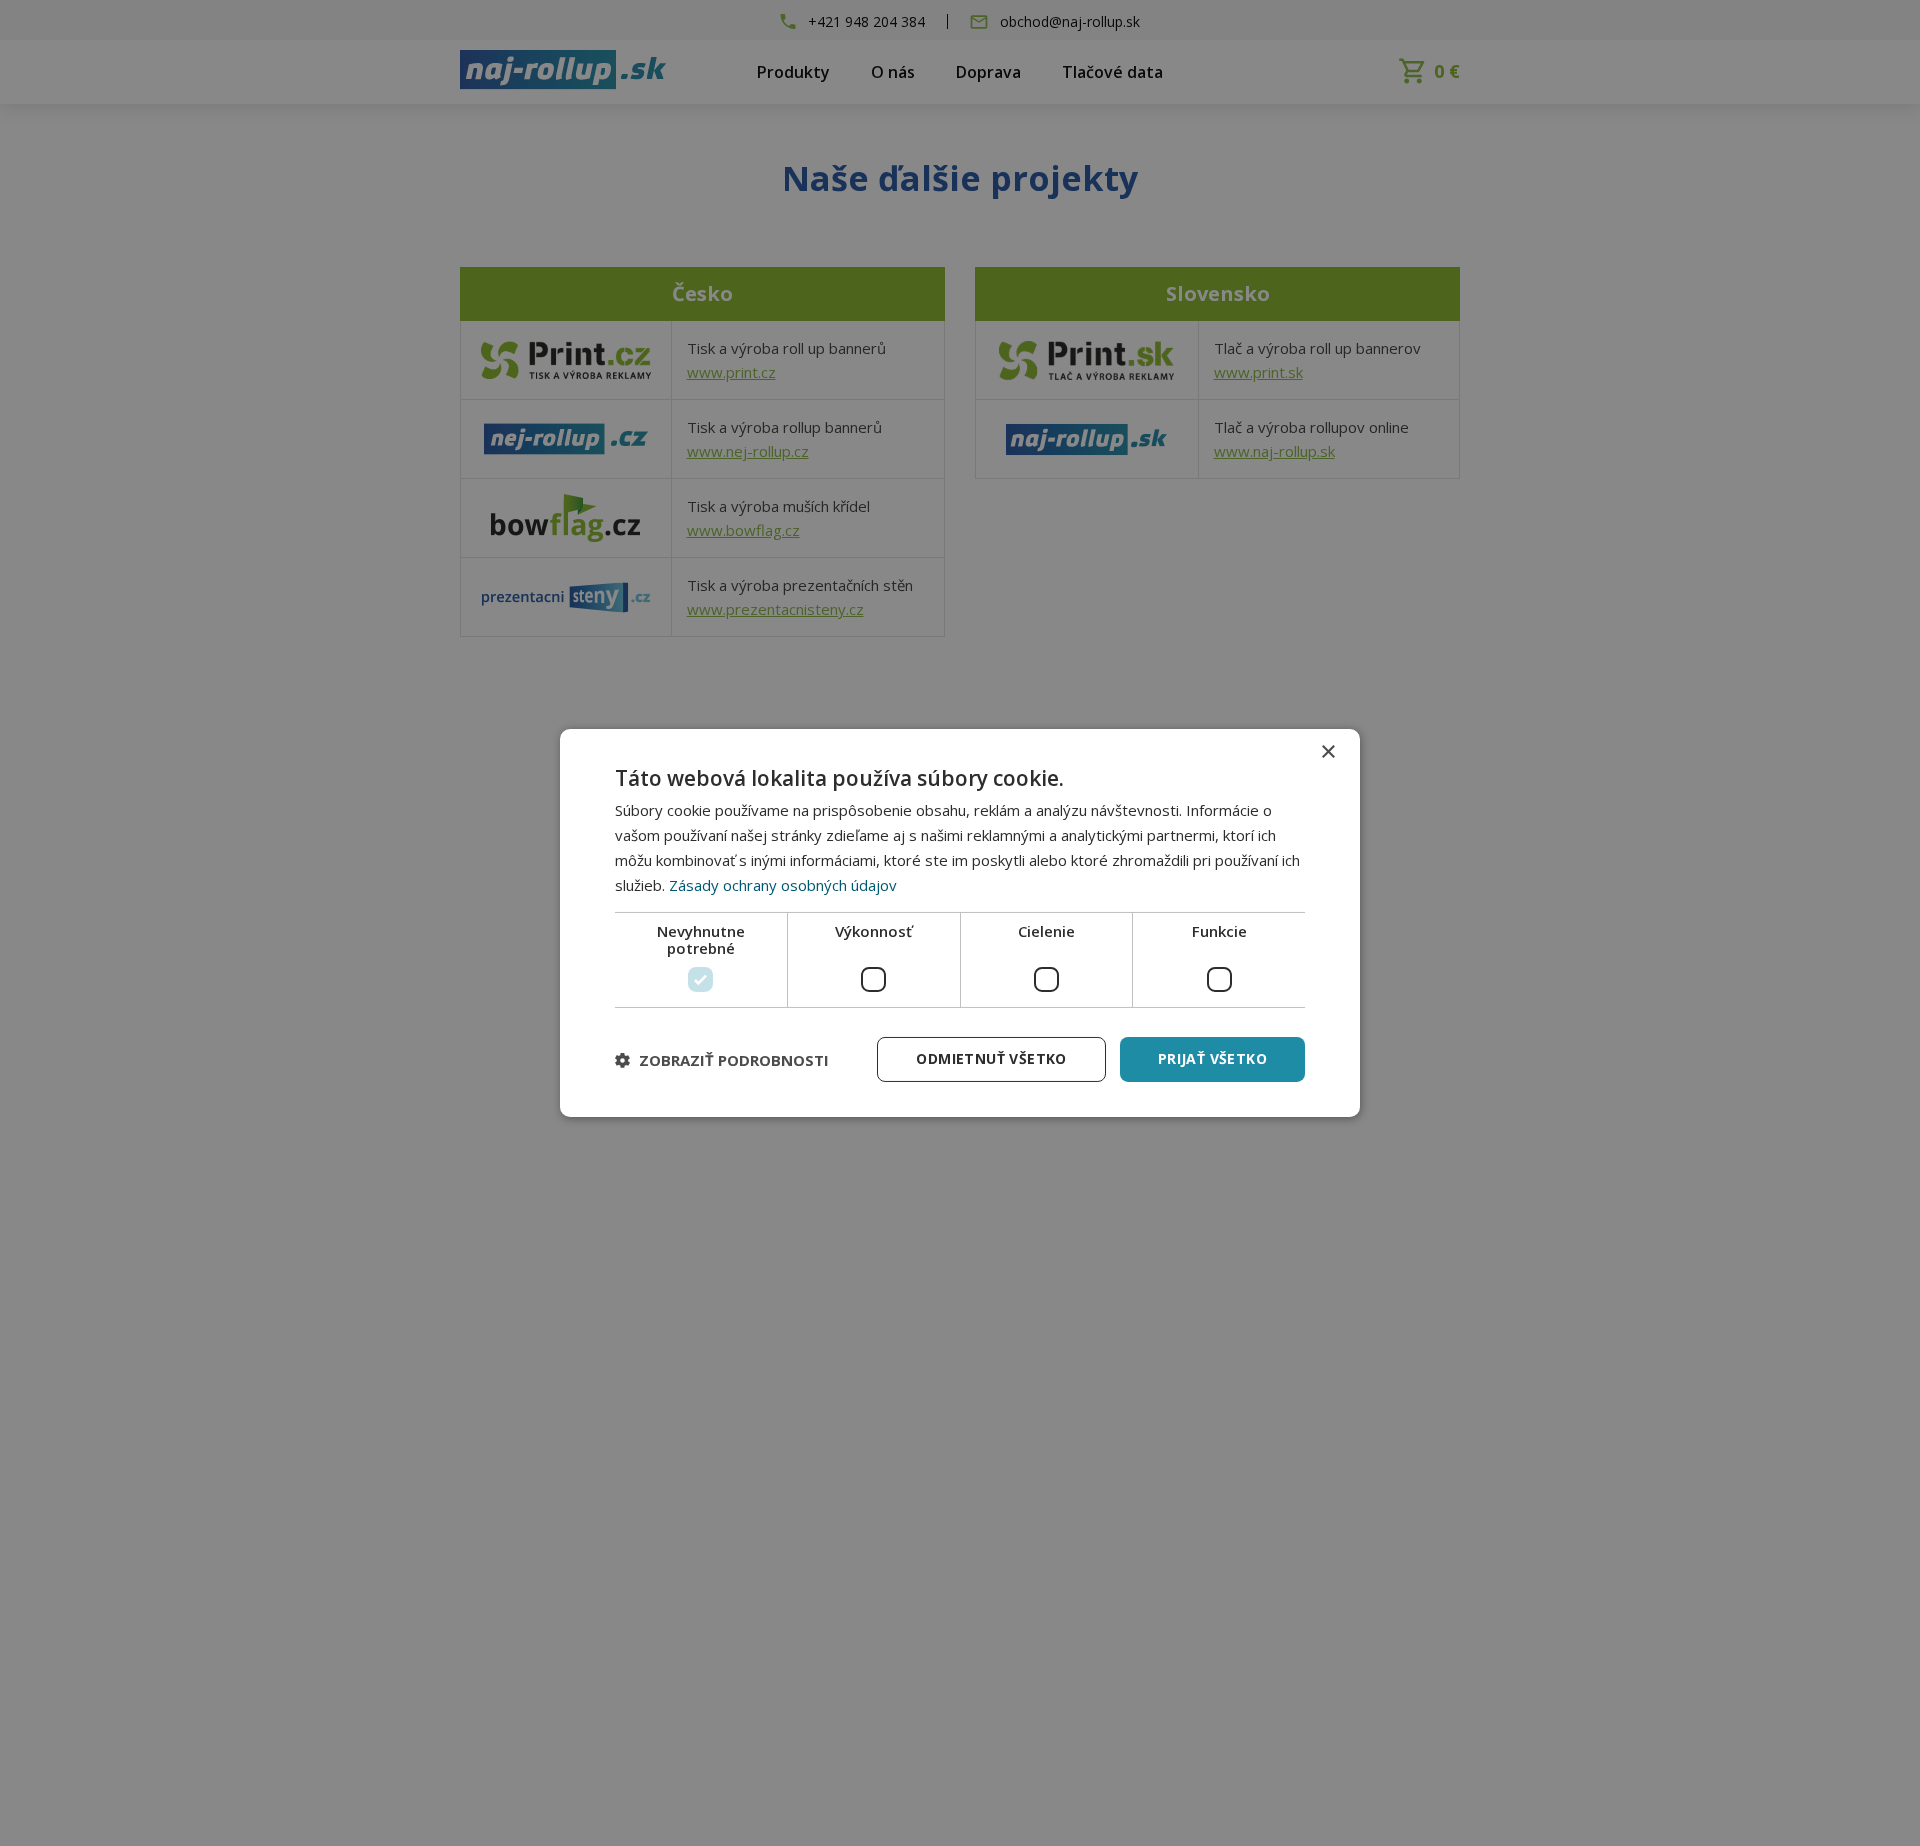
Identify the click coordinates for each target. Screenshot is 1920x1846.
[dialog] (960, 923)
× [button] (1327, 752)
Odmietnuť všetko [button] (991, 1058)
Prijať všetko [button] (1212, 1058)
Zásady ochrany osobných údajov (783, 885)
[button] (722, 1060)
